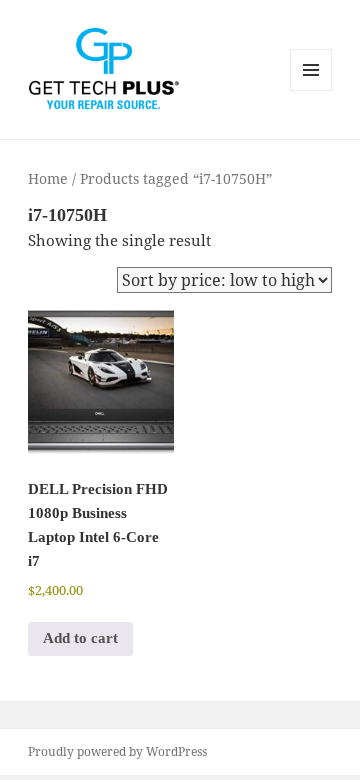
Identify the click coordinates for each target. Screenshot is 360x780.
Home (48, 178)
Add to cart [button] (80, 638)
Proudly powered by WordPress (117, 751)
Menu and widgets (311, 90)
